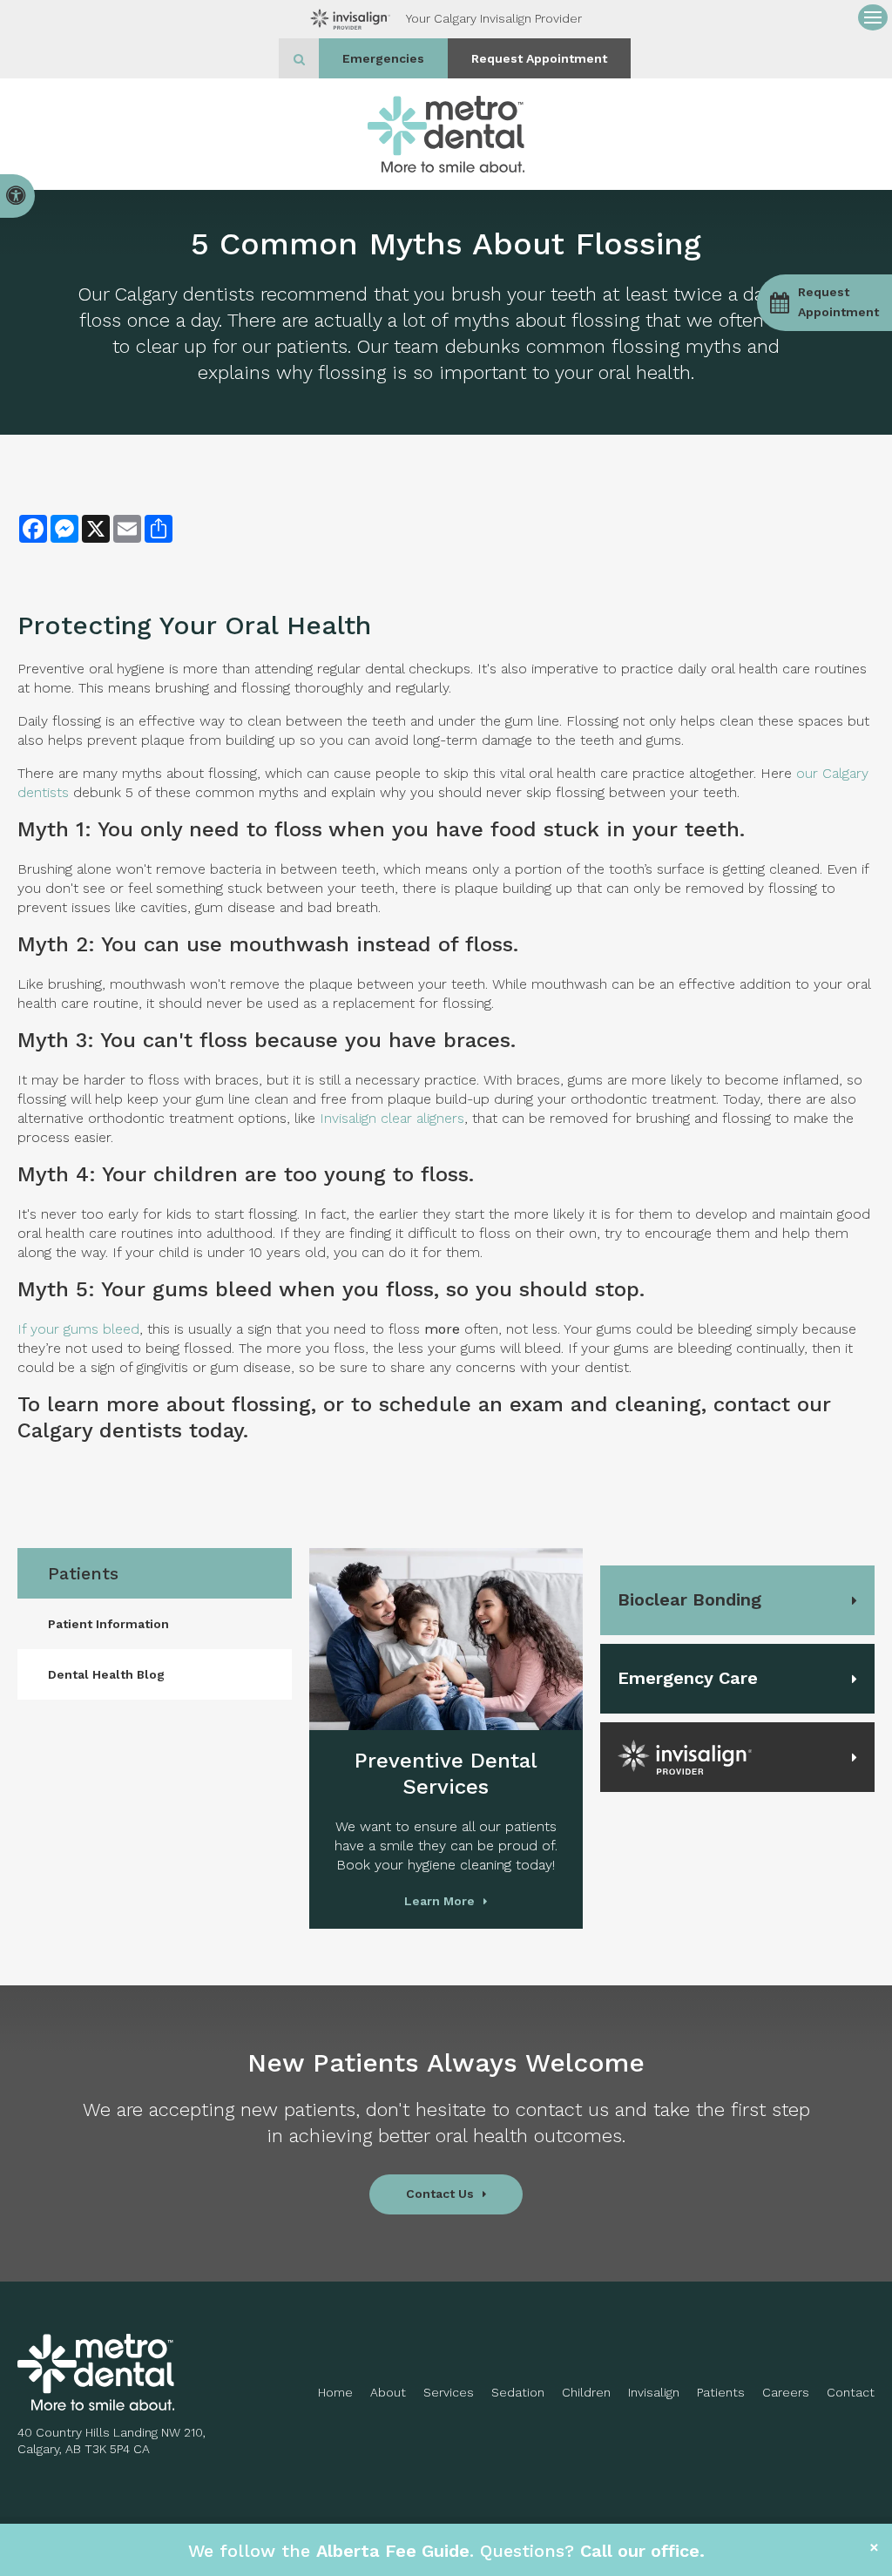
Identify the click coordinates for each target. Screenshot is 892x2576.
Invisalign (654, 2392)
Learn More (439, 1901)
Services (449, 2392)
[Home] (446, 134)
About (388, 2392)
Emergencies (383, 58)
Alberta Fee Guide (393, 2551)
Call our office (640, 2551)
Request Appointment (539, 58)
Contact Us (440, 2194)
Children (586, 2392)
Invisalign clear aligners (392, 1118)
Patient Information (108, 1624)
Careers (786, 2392)
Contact (851, 2392)
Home (335, 2392)
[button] (824, 303)
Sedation (518, 2392)
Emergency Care (688, 1678)
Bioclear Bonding (689, 1599)
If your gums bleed (78, 1329)
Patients (721, 2392)
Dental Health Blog (106, 1674)
